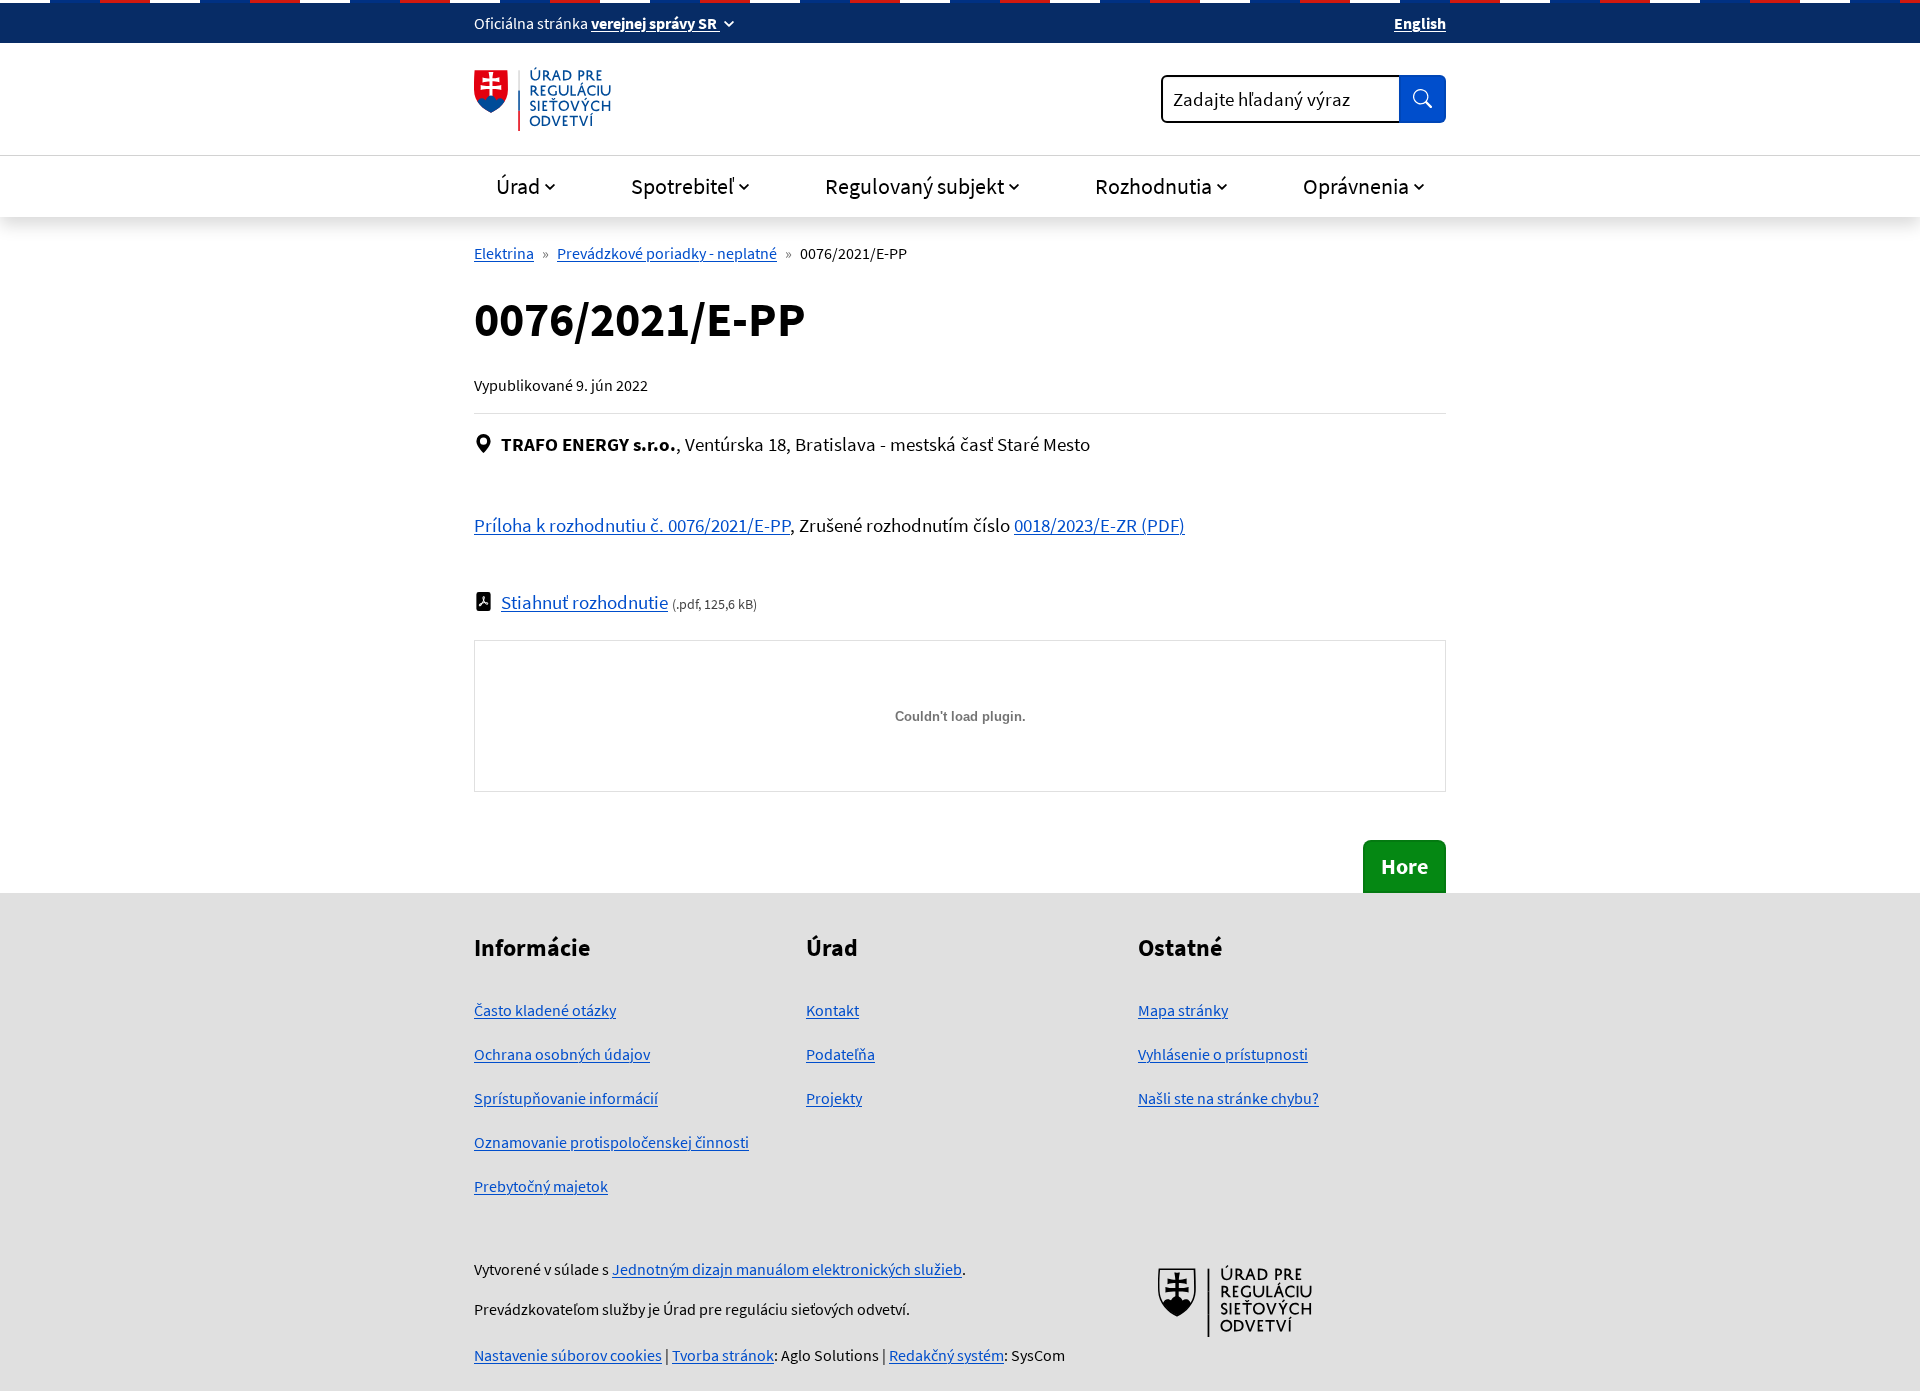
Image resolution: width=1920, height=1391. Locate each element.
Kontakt (832, 1010)
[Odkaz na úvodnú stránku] (546, 99)
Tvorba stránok (723, 1355)
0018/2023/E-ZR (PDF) (1099, 525)
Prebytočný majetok (541, 1186)
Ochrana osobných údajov (562, 1054)
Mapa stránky (1183, 1010)
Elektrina (504, 253)
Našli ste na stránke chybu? (1228, 1098)
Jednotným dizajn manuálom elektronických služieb (787, 1269)
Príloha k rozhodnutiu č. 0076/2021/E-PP (632, 525)
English (1420, 23)
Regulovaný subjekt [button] (914, 186)
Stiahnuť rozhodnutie (584, 602)
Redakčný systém (946, 1355)
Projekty (834, 1098)
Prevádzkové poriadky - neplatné (667, 253)
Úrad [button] (518, 186)
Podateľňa (840, 1054)
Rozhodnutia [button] (1153, 186)
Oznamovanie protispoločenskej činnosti (611, 1142)
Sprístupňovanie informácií (566, 1098)
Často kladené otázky (545, 1010)
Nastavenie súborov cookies (568, 1355)
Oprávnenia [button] (1356, 186)
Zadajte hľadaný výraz (1261, 99)
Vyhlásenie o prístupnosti (1223, 1054)
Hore (1404, 866)
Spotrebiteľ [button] (682, 186)
